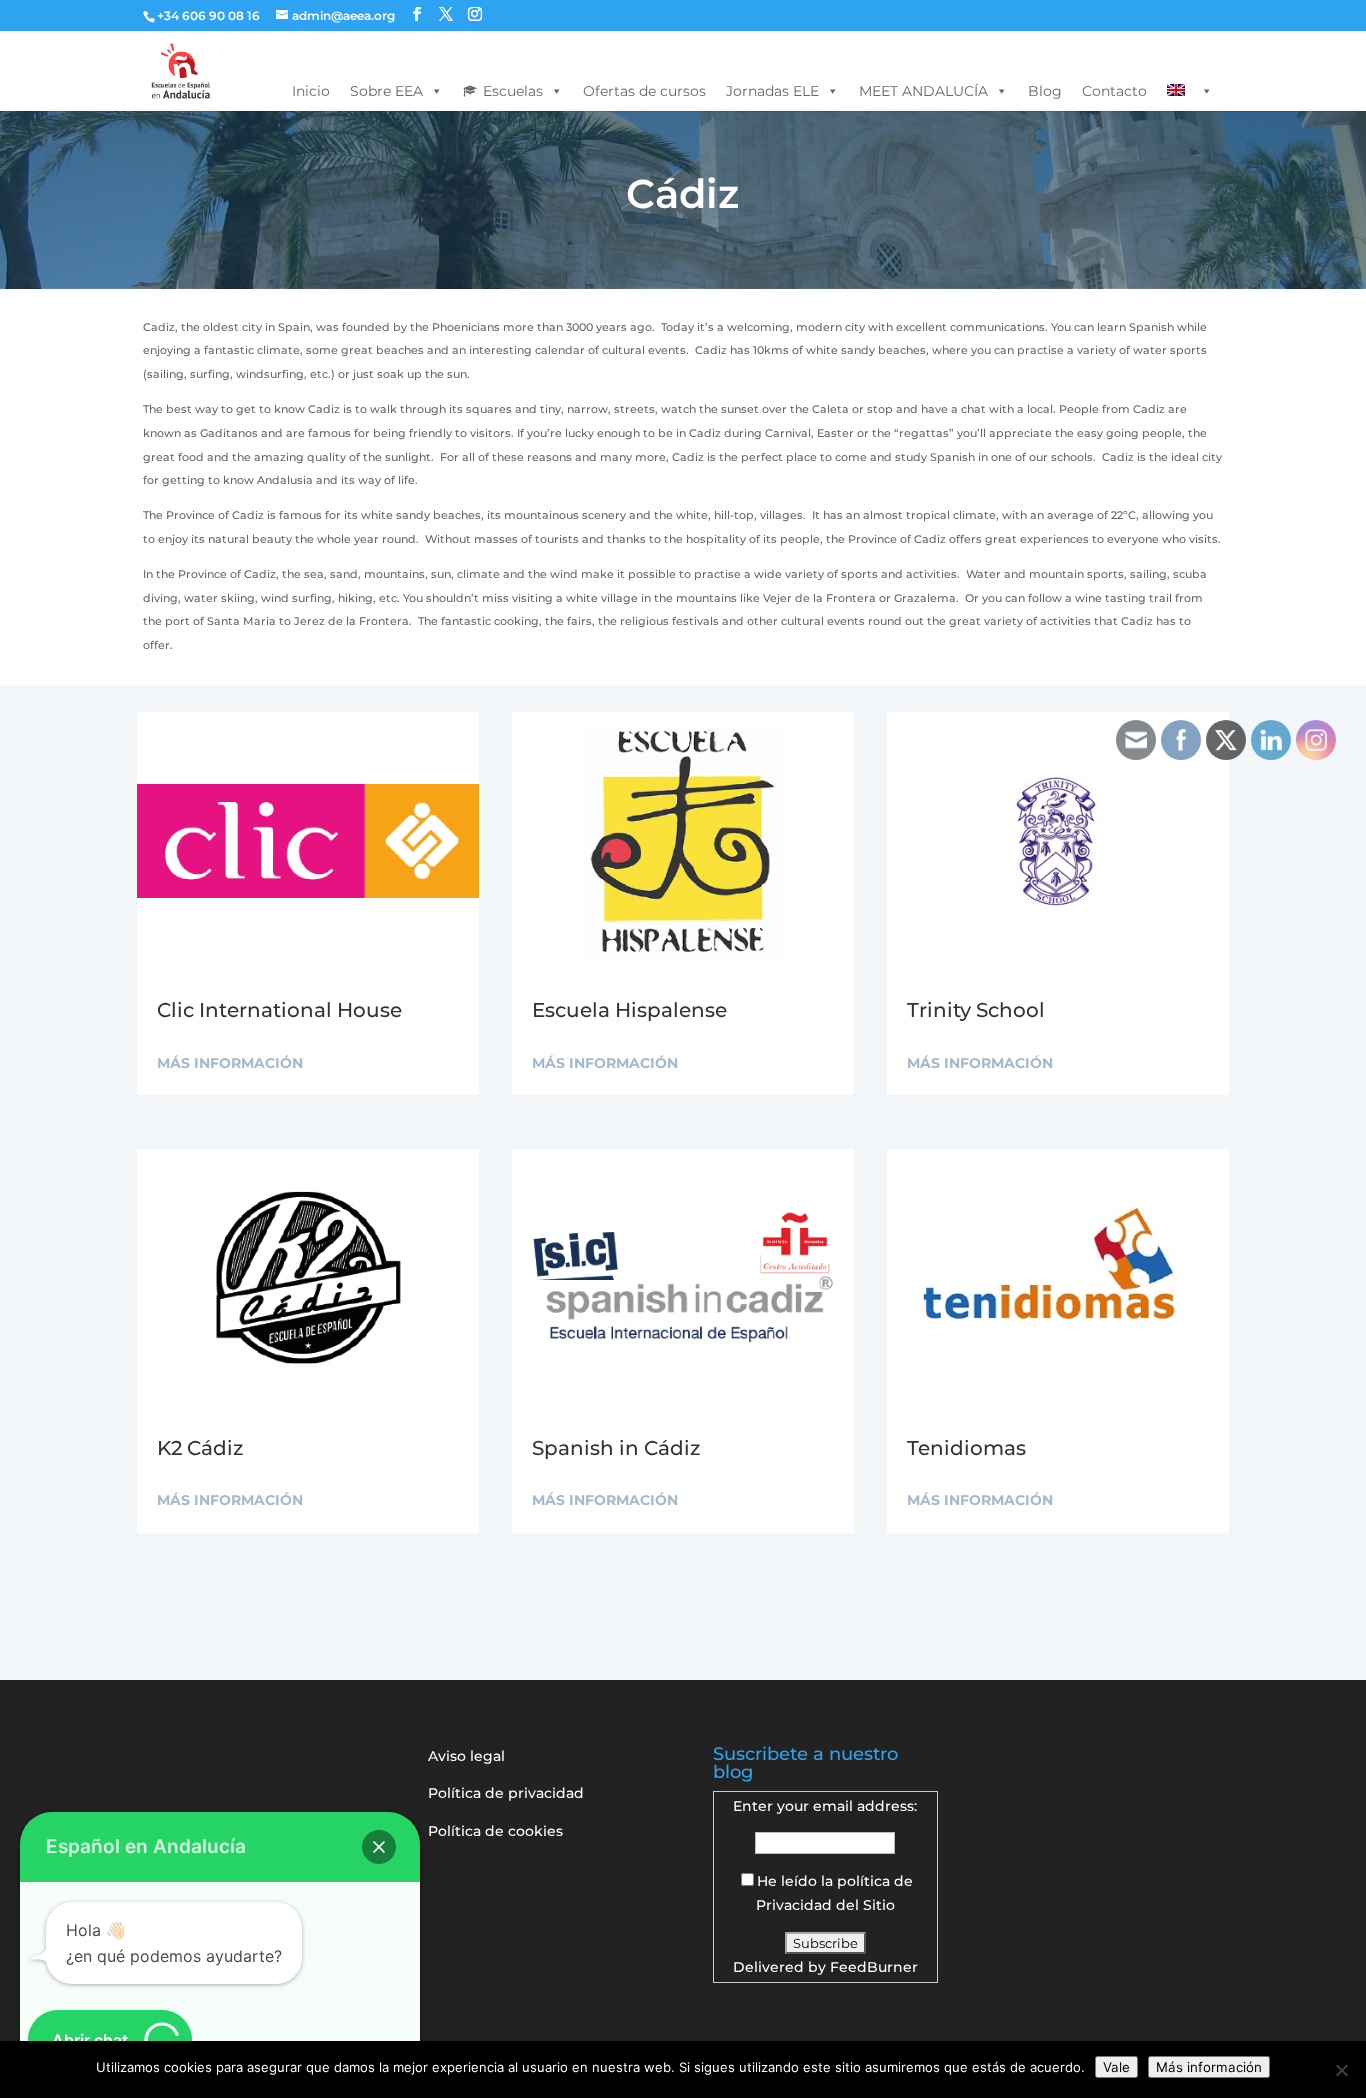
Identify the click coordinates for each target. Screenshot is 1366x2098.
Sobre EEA (386, 91)
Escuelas (513, 91)
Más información (1209, 2067)
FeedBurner (874, 1967)
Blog (1045, 91)
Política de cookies (495, 1831)
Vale (1116, 2067)
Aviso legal (466, 1756)
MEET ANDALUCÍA (923, 91)
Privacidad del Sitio (825, 1905)
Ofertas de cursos (644, 91)
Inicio (311, 91)
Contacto (1114, 91)
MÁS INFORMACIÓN (230, 1063)
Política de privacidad (506, 1793)
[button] (379, 1847)
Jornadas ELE (772, 91)
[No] (1341, 2070)
